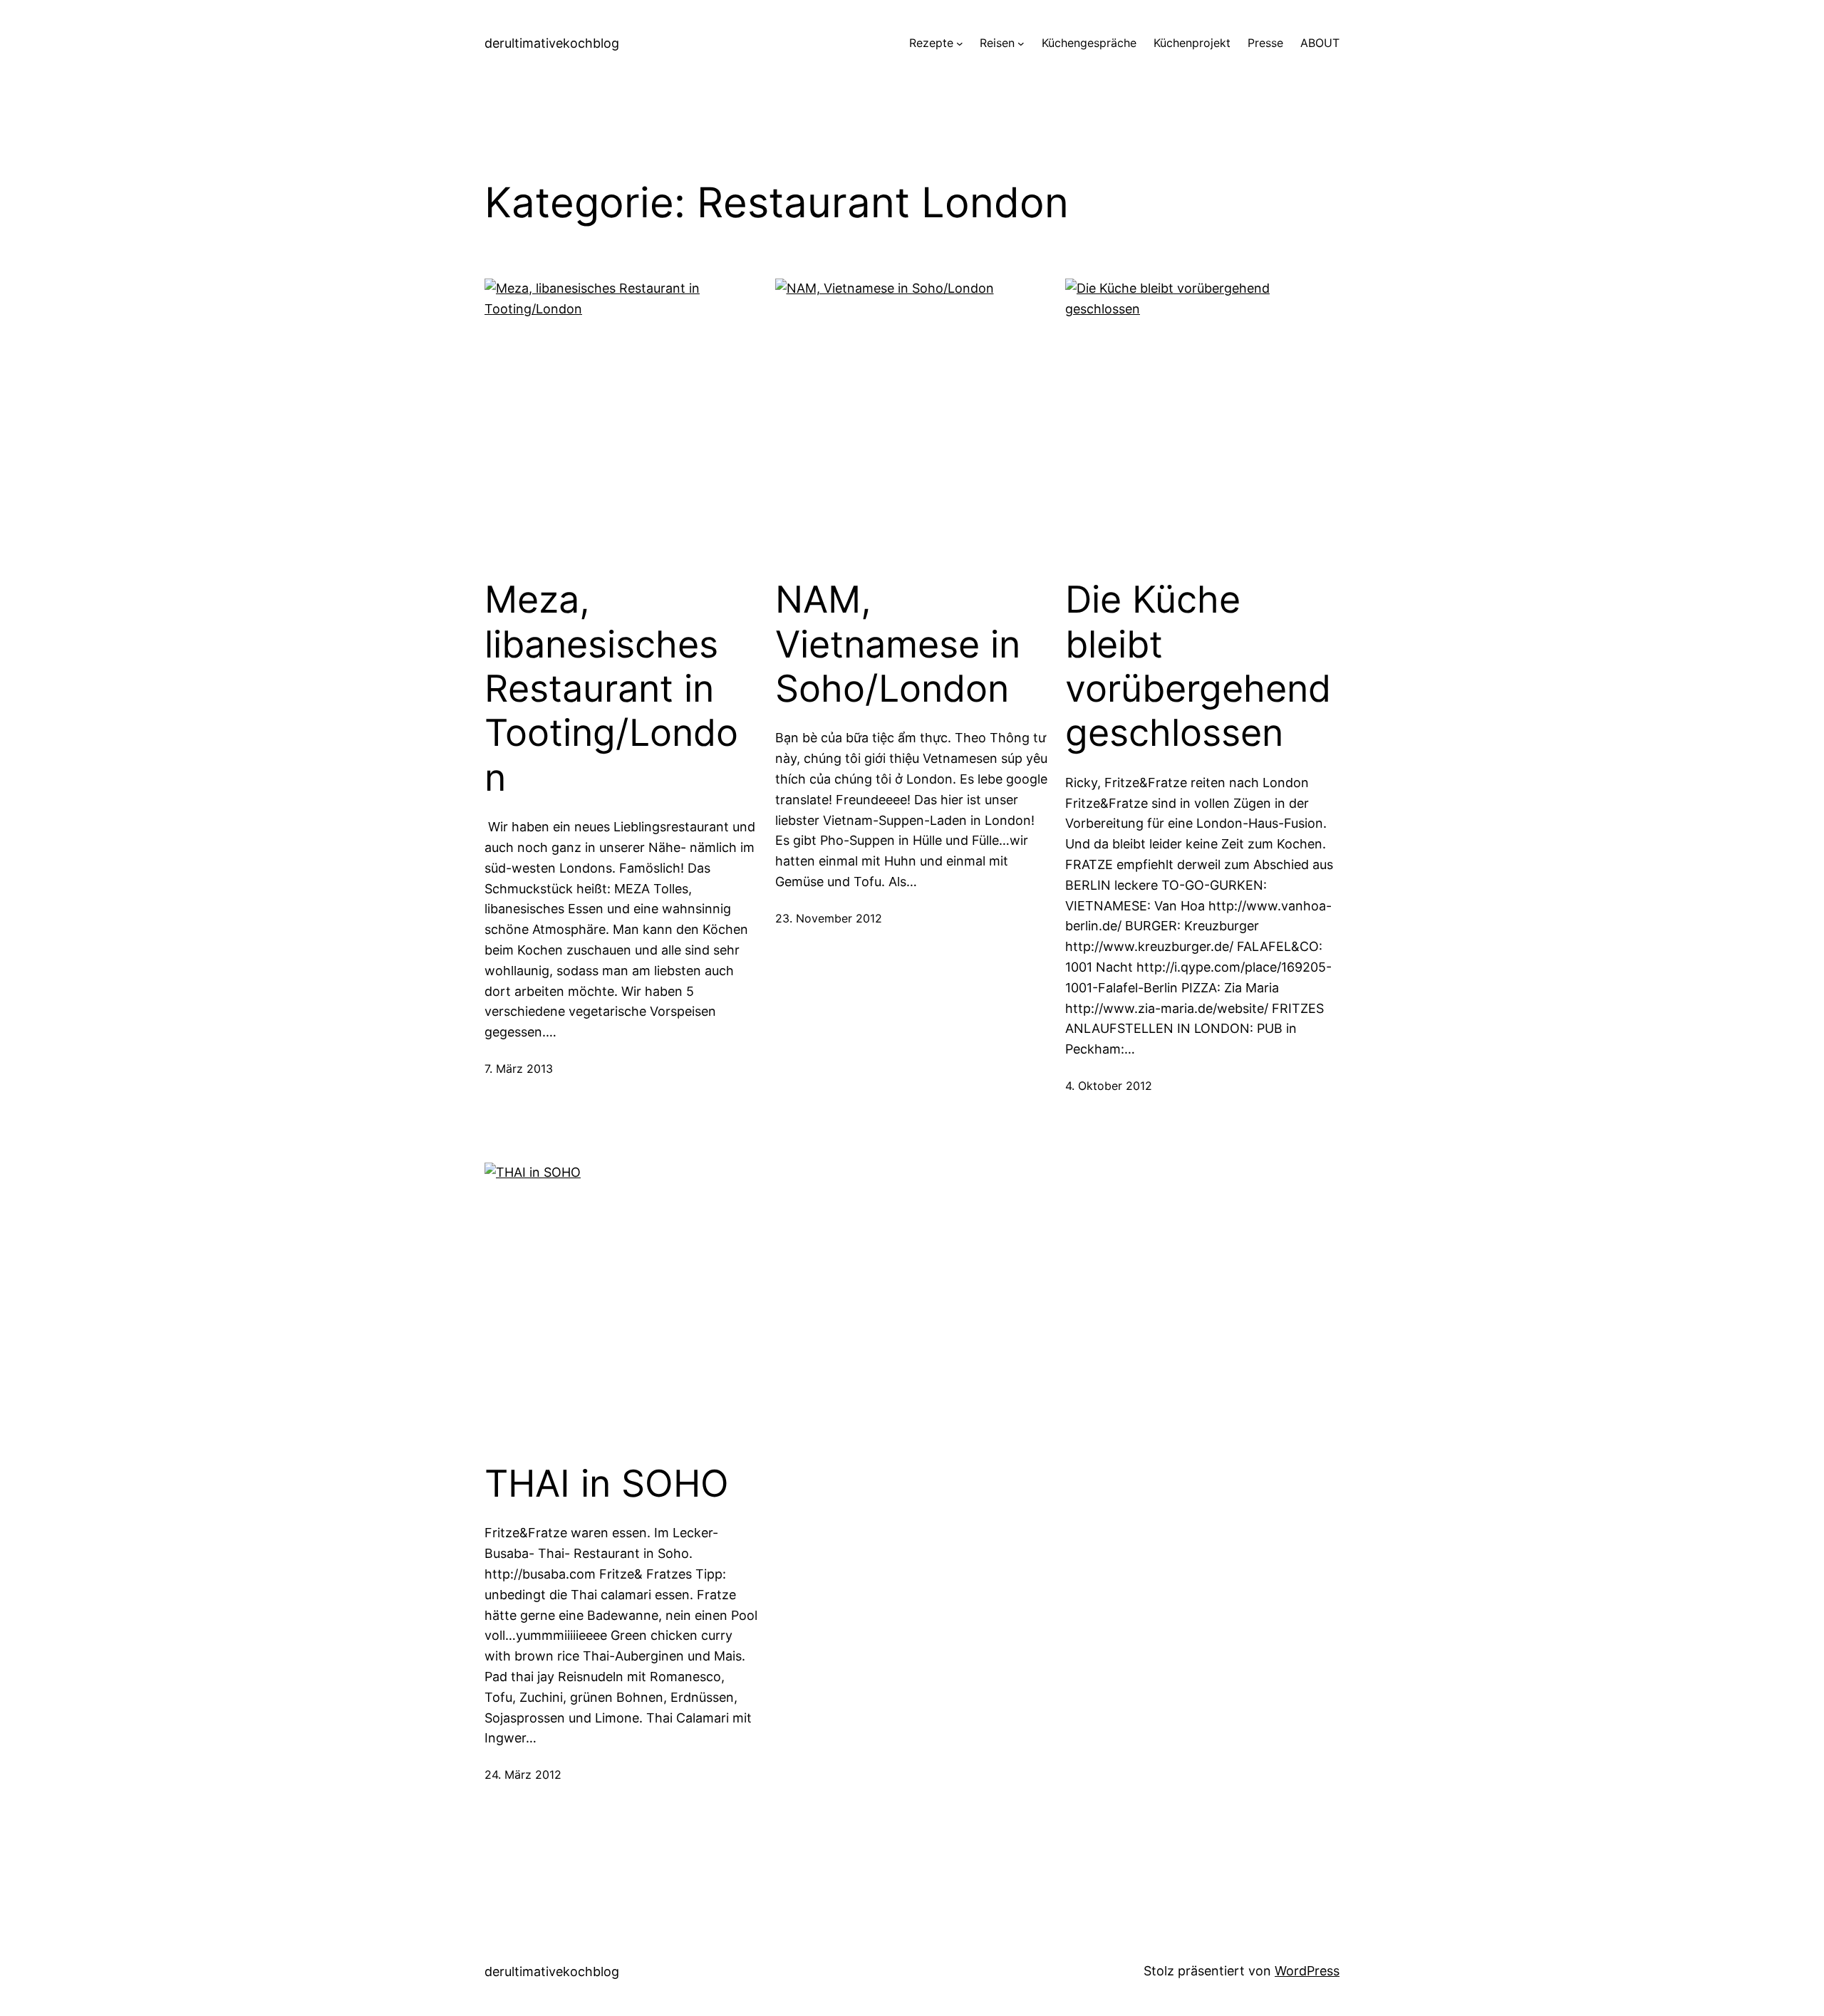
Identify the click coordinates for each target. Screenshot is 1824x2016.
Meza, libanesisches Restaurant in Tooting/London (611, 689)
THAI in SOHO (607, 1484)
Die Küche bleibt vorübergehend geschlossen (1198, 666)
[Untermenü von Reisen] (1021, 43)
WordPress (1307, 1971)
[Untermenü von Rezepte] (960, 43)
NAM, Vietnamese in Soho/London (898, 644)
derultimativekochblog (552, 43)
